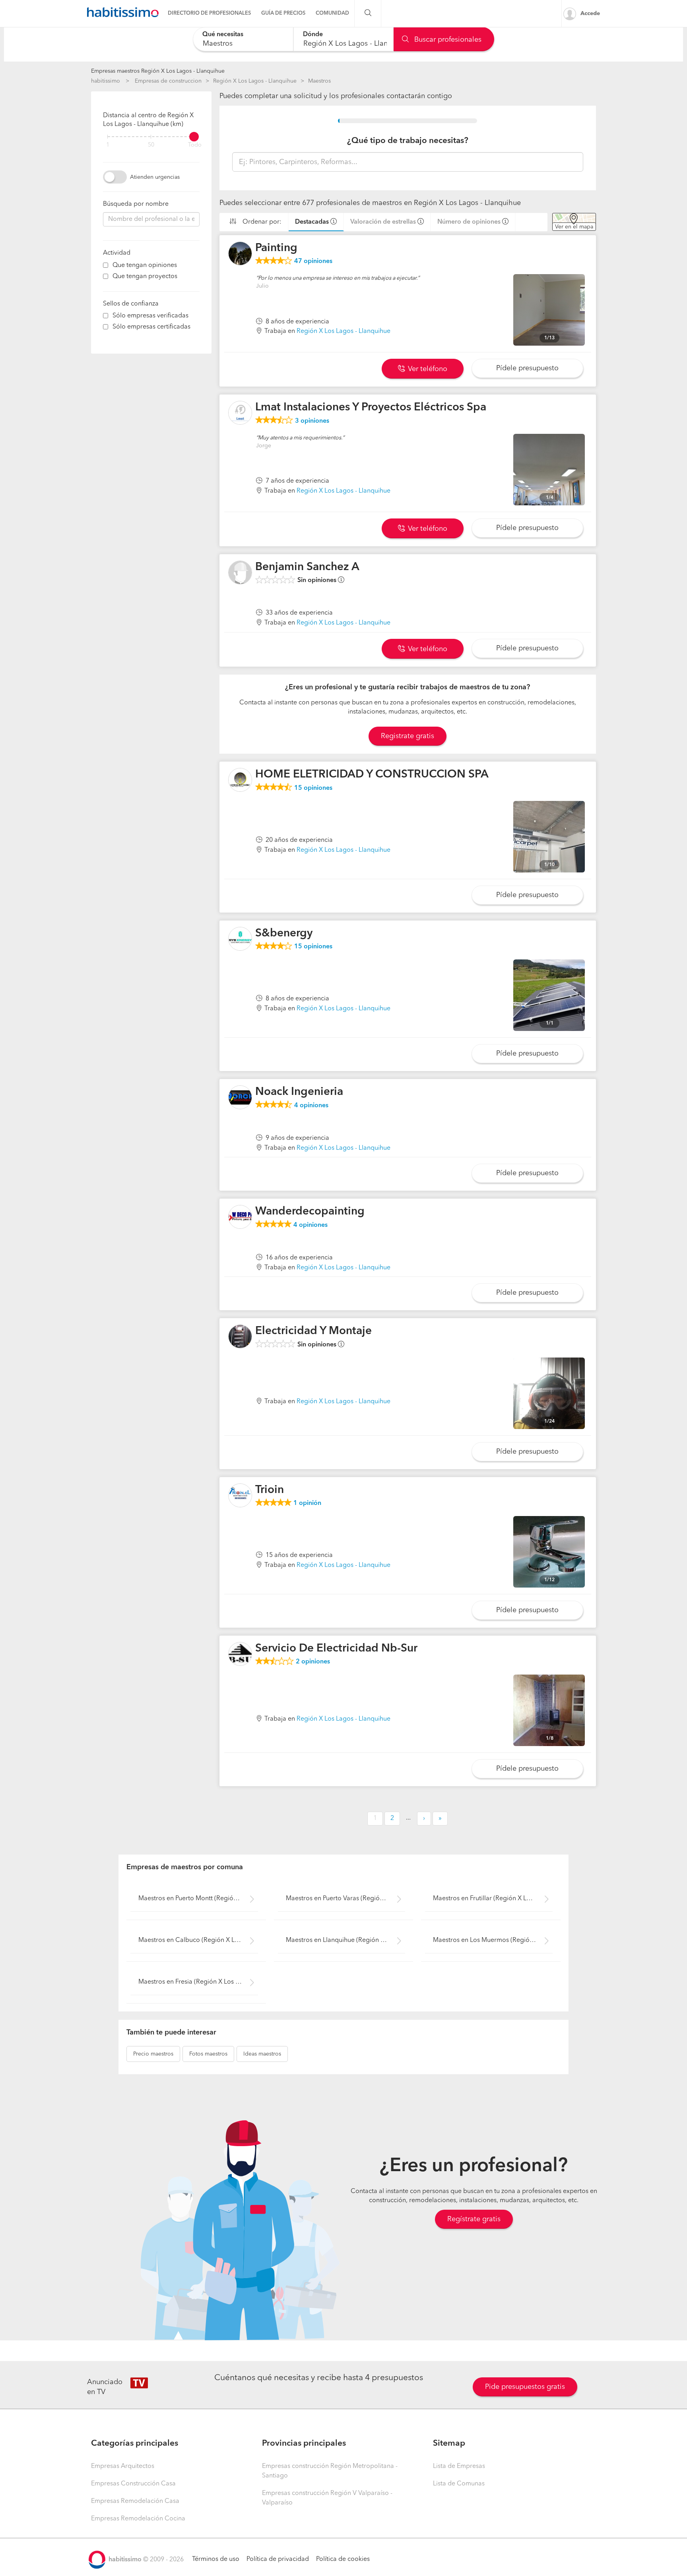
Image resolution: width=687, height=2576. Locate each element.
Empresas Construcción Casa (133, 2484)
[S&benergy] (240, 939)
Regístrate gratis (474, 2219)
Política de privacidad (278, 2559)
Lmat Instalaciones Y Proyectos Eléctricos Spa (371, 408)
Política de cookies (343, 2559)
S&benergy (284, 934)
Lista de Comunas (459, 2484)
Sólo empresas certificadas (151, 327)
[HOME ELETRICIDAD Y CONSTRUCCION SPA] (240, 780)
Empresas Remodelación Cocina (138, 2519)
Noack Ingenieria (299, 1092)
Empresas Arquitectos (123, 2466)
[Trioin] (240, 1495)
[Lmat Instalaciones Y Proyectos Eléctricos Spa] (240, 413)
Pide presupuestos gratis (525, 2387)
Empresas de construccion (168, 81)
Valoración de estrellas (383, 222)
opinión (307, 1503)
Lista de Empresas (459, 2466)
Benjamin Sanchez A (307, 567)
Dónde (313, 35)
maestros (153, 2054)
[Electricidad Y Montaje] (240, 1336)
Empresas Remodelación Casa (135, 2501)
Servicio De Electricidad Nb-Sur (336, 1649)
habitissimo (106, 81)
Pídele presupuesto (527, 368)
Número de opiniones (469, 222)
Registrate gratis (408, 736)
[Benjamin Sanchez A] (240, 572)
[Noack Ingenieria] (240, 1097)
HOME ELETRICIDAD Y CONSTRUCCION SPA (372, 775)
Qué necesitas (223, 35)
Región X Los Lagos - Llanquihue (255, 81)
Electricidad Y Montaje (313, 1331)
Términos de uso (216, 2559)
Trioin (270, 1490)
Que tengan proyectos (145, 277)
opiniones (313, 261)
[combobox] (243, 39)
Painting (276, 248)
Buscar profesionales (447, 40)
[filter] (151, 137)
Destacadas (312, 222)
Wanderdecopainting (310, 1212)
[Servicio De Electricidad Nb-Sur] (240, 1654)
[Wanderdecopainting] (240, 1217)
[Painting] (240, 253)
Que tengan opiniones (145, 265)
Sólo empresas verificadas (150, 316)
